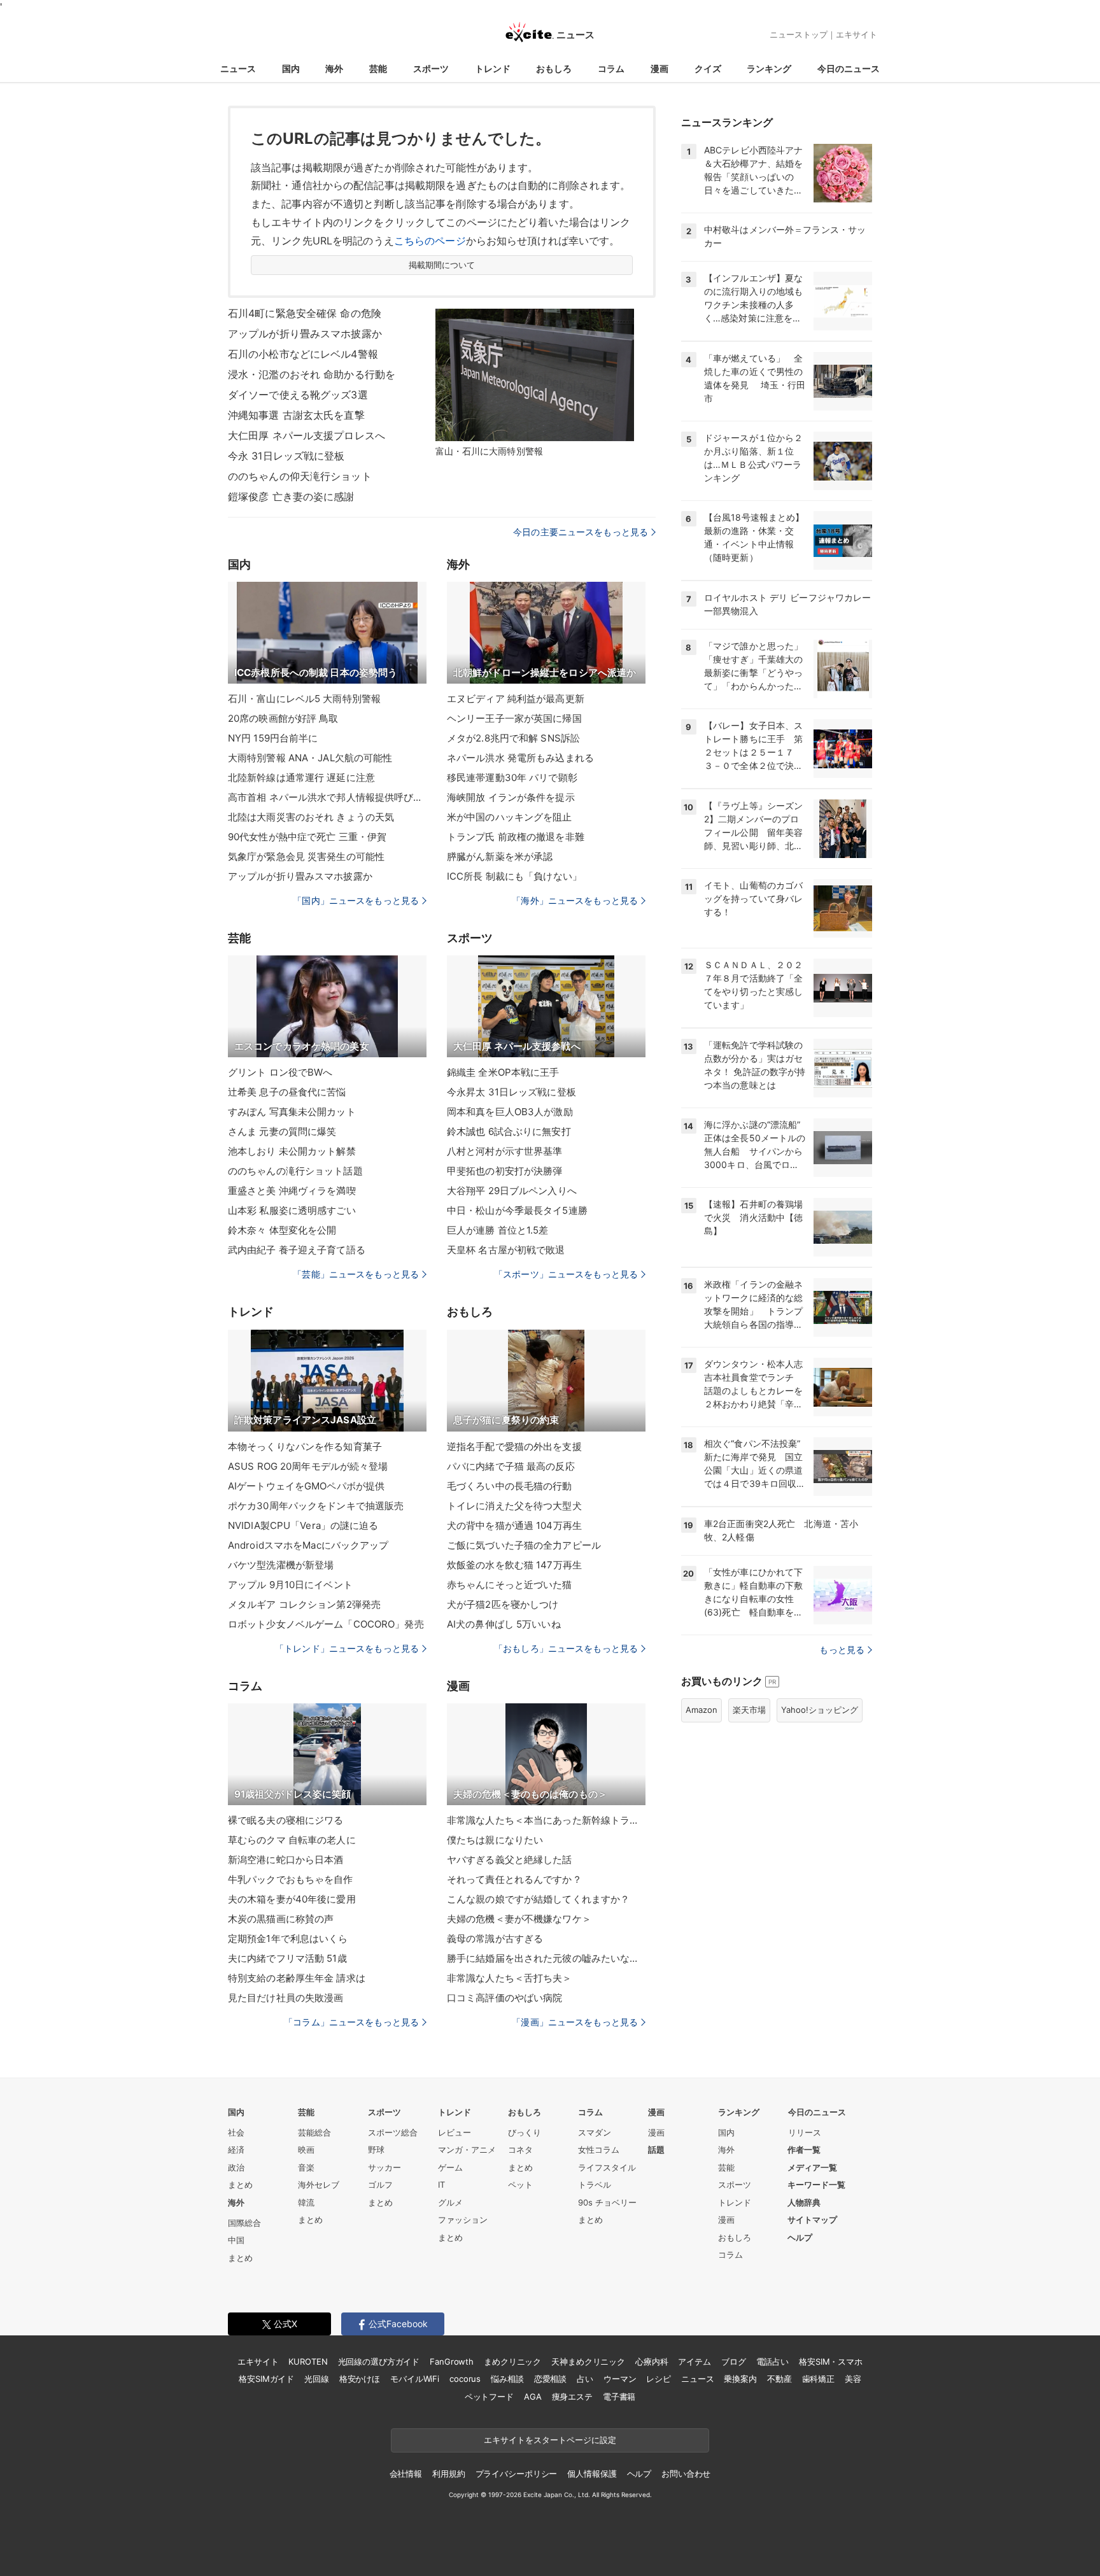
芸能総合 (314, 2132)
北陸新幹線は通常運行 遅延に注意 (301, 778)
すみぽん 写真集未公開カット (292, 1112)
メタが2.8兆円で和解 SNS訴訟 (513, 738)
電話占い (772, 2361)
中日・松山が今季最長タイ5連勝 (517, 1210)
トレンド (493, 68)
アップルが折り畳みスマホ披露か (305, 334)
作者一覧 (804, 2150)
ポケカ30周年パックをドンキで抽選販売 (316, 1506)
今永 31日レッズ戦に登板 (286, 456)
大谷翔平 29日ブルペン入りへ (512, 1191)
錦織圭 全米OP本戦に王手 (503, 1072)
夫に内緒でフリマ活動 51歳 (287, 1958)
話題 (656, 2150)
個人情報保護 (592, 2474)
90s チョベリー (607, 2202)
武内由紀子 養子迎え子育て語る (297, 1250)
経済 (236, 2150)
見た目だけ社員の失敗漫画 (286, 1998)
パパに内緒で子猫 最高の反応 (511, 1466)
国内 (291, 68)
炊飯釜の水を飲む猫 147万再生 (514, 1565)
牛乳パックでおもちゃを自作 (291, 1879)
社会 (236, 2132)
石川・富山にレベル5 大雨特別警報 (304, 699)
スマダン (595, 2132)
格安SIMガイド (266, 2379)
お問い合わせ (686, 2474)
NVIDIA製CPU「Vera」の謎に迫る (303, 1525)
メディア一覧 (812, 2167)
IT (441, 2185)
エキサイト (857, 34)
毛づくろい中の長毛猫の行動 (510, 1486)
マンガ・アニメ (467, 2150)
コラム (611, 68)
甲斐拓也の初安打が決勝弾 (504, 1171)
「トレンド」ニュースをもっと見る (347, 1648)
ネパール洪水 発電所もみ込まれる (520, 758)
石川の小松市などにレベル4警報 (303, 354)
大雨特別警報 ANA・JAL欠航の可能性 (310, 758)
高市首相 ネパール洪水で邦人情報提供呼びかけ (327, 797)
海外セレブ (319, 2185)
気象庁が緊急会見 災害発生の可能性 (306, 856)
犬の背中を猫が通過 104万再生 (514, 1525)
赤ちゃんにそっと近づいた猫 (510, 1585)
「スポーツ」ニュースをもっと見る (566, 1274)
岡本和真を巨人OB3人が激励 (510, 1112)
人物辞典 (804, 2202)
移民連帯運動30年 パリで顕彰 (512, 778)
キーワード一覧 (816, 2185)
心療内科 (652, 2361)
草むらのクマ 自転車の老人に (292, 1840)
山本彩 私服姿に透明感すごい (292, 1210)
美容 (853, 2379)
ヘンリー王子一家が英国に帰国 (514, 718)
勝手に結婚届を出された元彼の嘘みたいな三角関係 (546, 1958)
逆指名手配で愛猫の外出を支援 (514, 1446)
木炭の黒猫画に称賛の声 (281, 1919)
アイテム (694, 2361)
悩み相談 (507, 2379)
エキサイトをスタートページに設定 (550, 2440)
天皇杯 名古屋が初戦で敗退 (506, 1250)
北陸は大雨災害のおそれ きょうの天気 (311, 817)
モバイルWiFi (415, 2379)
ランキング (769, 68)
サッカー (384, 2167)
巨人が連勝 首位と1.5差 (498, 1230)
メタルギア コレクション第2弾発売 (304, 1604)
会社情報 (406, 2474)
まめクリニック (512, 2361)
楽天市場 (749, 1710)
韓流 (306, 2202)
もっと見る (842, 1650)
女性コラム (599, 2150)
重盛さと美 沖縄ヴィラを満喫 (292, 1191)
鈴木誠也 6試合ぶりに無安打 (509, 1131)
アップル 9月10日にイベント (290, 1585)
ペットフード (489, 2397)
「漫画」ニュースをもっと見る (575, 2022)
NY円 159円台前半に (273, 738)
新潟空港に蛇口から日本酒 (286, 1860)
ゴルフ (380, 2185)
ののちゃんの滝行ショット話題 (295, 1171)
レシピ (659, 2379)
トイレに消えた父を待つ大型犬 (514, 1506)
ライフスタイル (607, 2167)
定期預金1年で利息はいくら (288, 1939)
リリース (805, 2132)
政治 (236, 2167)
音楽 (306, 2167)
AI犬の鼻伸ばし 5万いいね (504, 1624)
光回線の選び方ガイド (379, 2361)
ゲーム (450, 2167)
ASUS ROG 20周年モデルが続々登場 (308, 1466)
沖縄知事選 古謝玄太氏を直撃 (296, 415)
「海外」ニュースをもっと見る (575, 900)
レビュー (455, 2132)
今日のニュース (849, 68)
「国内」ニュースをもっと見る (356, 900)
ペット (520, 2185)
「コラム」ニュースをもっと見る (351, 2022)
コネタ (520, 2150)
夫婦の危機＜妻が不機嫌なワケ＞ (519, 1919)
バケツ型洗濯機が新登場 (281, 1565)
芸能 (378, 68)
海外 (334, 68)
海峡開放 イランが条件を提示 (511, 797)
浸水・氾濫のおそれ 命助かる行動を (312, 374)
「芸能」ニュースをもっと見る (356, 1274)
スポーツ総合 (393, 2132)
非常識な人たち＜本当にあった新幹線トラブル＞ (546, 1820)
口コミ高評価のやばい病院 (504, 1998)
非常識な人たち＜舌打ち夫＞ (510, 1978)
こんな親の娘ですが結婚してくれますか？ (538, 1899)
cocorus (465, 2379)
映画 (306, 2150)
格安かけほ (360, 2379)
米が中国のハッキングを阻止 (510, 817)
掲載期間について (442, 265)
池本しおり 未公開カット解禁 (292, 1151)
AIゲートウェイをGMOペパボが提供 (306, 1486)
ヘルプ (800, 2237)
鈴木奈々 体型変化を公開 (282, 1230)
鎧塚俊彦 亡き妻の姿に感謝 (291, 496)
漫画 (659, 68)
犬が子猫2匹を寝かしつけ (503, 1604)
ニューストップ (799, 34)
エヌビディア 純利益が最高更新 (516, 699)
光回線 (317, 2379)
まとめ (240, 2185)
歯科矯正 (818, 2379)
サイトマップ (812, 2220)
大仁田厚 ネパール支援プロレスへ (307, 435)
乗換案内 (740, 2379)
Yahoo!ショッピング (820, 1710)
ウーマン (620, 2379)
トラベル (595, 2185)
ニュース (238, 68)
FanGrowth (452, 2361)
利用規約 (448, 2474)
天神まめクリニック (588, 2361)
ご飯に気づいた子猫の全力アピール (524, 1545)
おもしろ (554, 68)
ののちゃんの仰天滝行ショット (300, 476)
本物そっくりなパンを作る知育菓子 (305, 1446)
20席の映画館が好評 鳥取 (283, 718)
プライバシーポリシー (517, 2474)
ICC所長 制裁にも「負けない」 (514, 876)
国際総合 (244, 2223)
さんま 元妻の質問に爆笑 (282, 1131)
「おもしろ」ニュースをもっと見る (566, 1648)
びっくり (525, 2132)
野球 (376, 2150)
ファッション (463, 2220)
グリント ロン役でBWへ (280, 1072)
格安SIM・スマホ (831, 2361)
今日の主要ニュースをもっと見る (581, 532)
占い (585, 2379)
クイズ (708, 68)
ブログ (734, 2361)
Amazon (702, 1710)
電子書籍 (619, 2397)
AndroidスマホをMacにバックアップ (308, 1545)
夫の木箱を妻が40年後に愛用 (292, 1899)
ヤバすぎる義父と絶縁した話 (510, 1860)
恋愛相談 (550, 2379)
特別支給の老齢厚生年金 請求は (297, 1978)
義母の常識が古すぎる (495, 1939)
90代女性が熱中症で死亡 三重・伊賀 (307, 837)
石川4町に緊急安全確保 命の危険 (305, 313)
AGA (533, 2397)
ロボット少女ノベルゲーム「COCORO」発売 (326, 1624)
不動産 (779, 2379)
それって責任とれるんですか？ (514, 1879)
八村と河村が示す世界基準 (504, 1151)
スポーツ (431, 68)
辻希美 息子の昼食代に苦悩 (287, 1092)
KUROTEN (308, 2361)
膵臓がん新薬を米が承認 (500, 856)
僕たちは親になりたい (495, 1840)
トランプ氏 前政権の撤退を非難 (516, 837)
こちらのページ (430, 241)
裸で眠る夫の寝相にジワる (286, 1820)
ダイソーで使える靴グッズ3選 (298, 395)
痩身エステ (572, 2397)
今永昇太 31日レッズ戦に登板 (511, 1092)
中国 (236, 2240)
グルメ (450, 2202)
